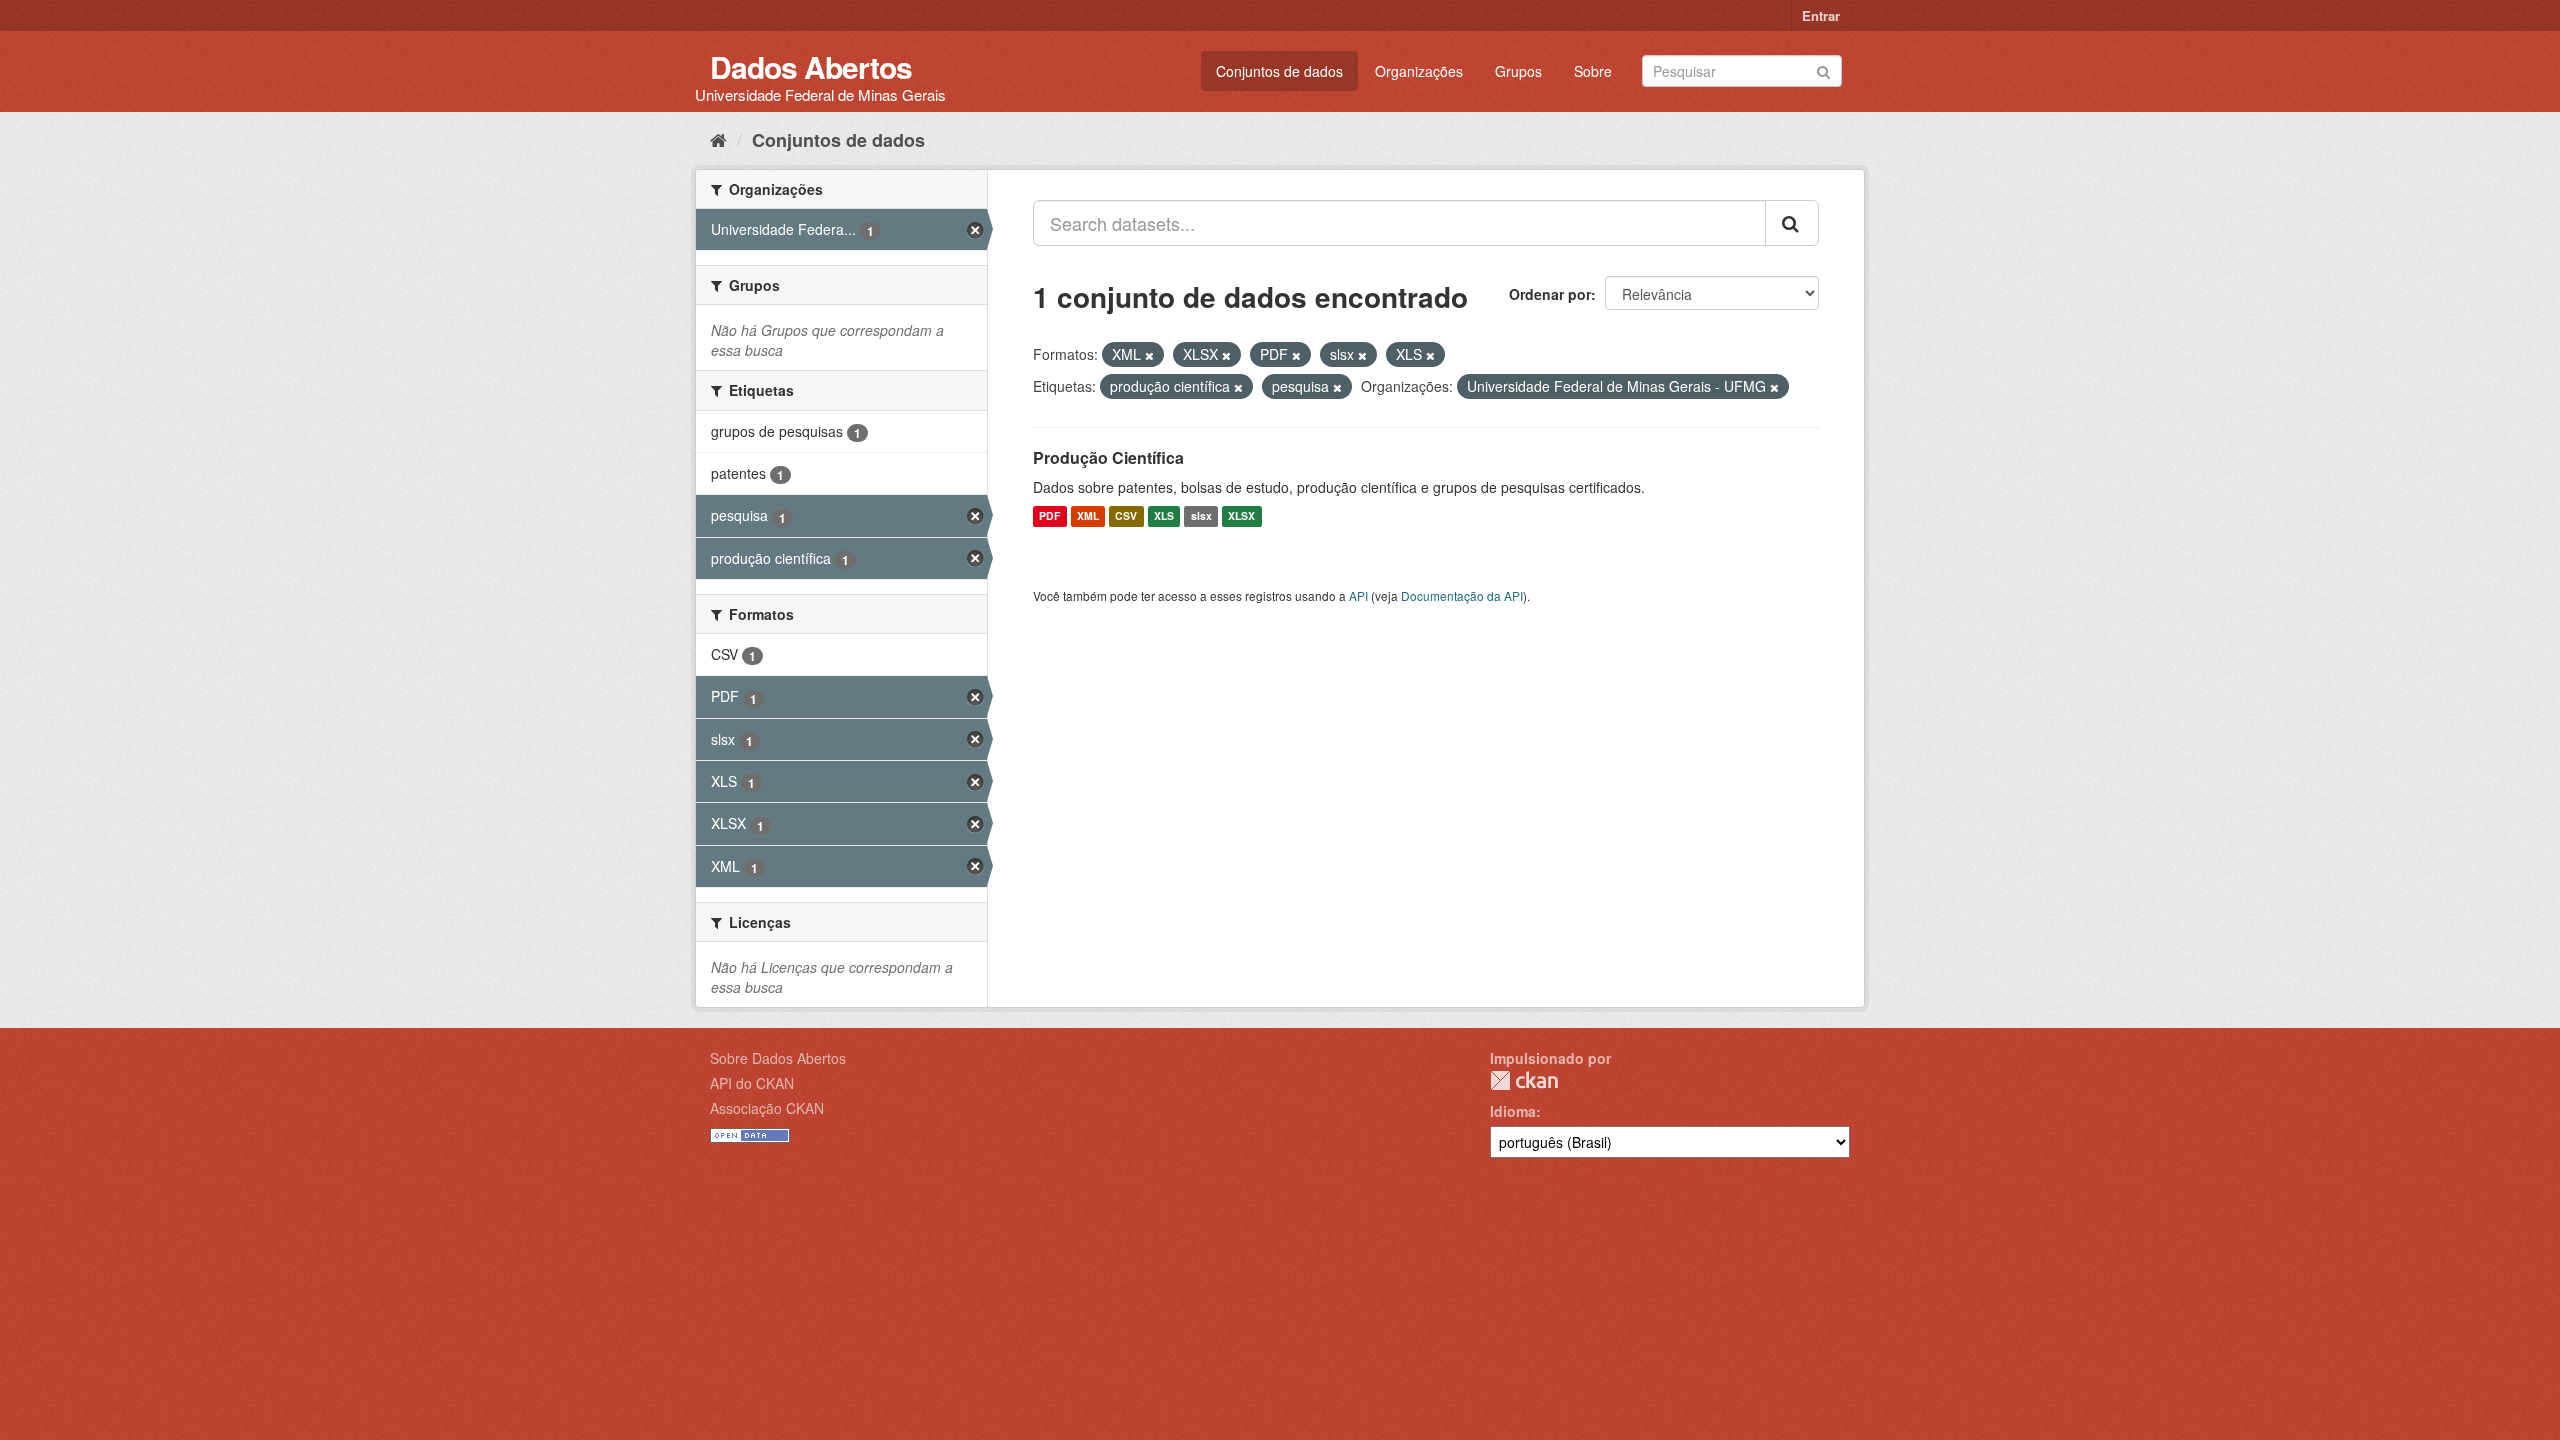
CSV (1126, 516)
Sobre (1593, 71)
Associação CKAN (767, 1108)
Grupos (1518, 71)
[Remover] (1149, 355)
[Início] (718, 139)
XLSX (1241, 516)
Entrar (1821, 15)
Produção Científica (1108, 457)
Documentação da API (1462, 595)
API (1358, 595)
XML (1088, 516)
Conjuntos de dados (1279, 71)
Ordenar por (1550, 294)
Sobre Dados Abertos (778, 1058)
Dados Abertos (811, 66)
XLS (1164, 516)
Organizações (1419, 71)
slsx (1201, 516)
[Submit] (1823, 69)
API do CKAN (752, 1083)
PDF (1049, 516)
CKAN (1524, 1080)
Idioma (1513, 1111)
